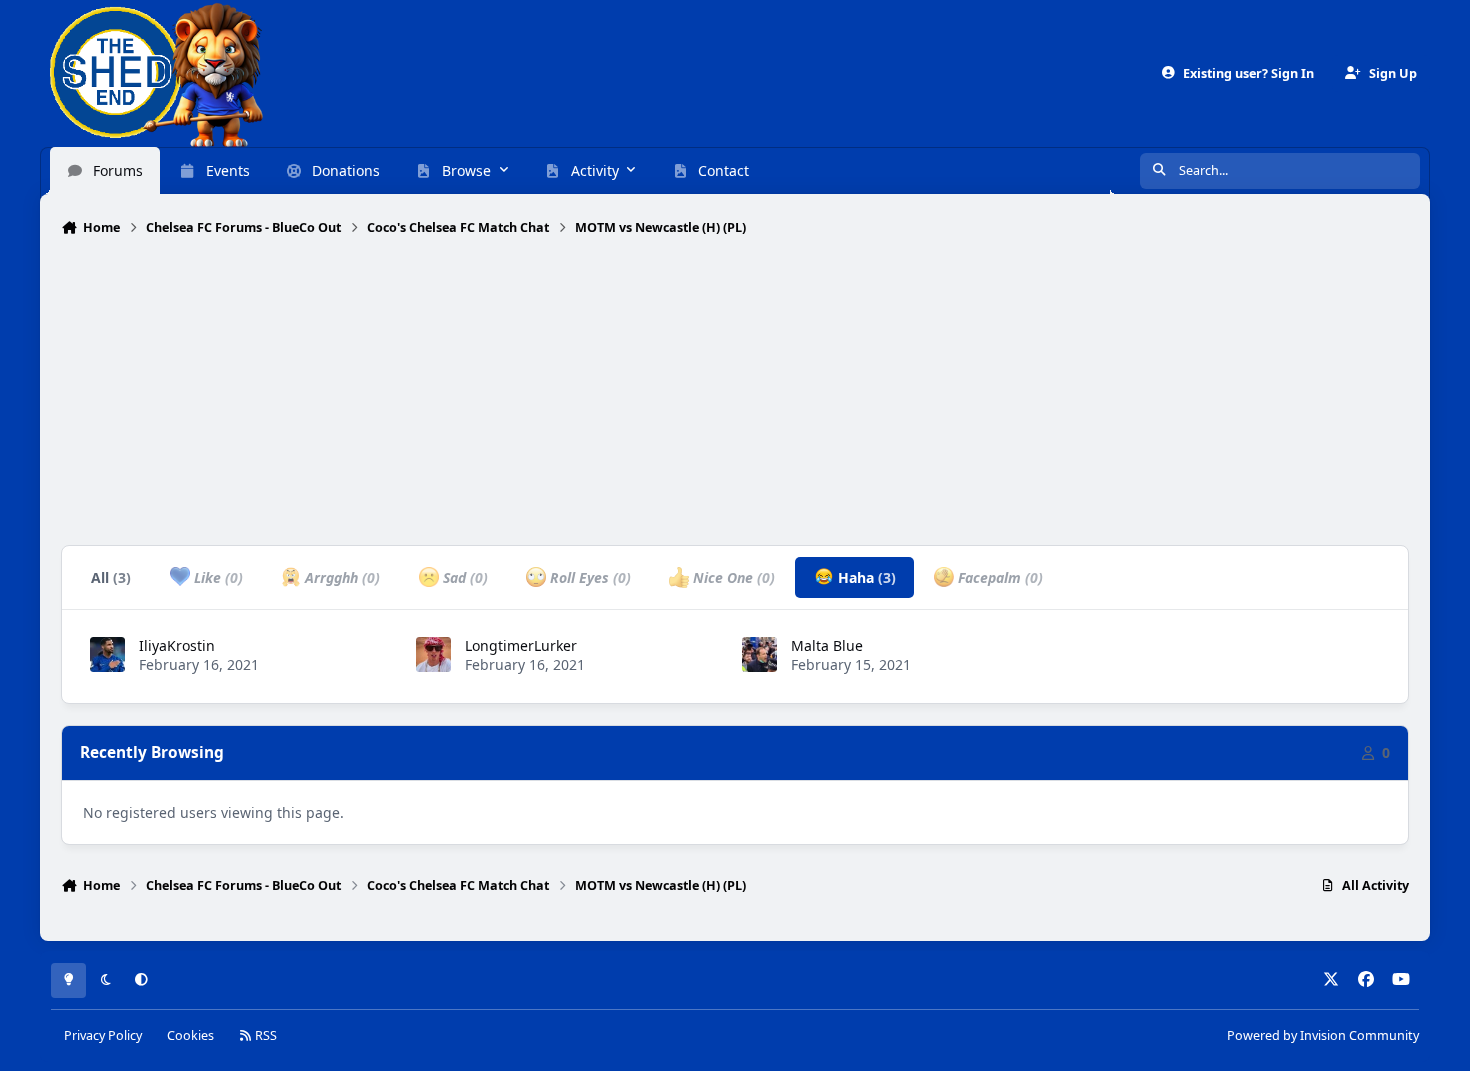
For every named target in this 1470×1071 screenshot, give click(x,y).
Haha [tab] (865, 577)
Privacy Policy (103, 1035)
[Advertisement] (735, 393)
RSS (264, 1035)
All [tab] (111, 577)
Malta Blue (827, 645)
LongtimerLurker (521, 645)
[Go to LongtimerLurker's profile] (433, 654)
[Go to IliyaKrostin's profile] (107, 654)
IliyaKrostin (177, 645)
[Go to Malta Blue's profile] (759, 654)
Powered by (1323, 1035)
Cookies (190, 1035)
